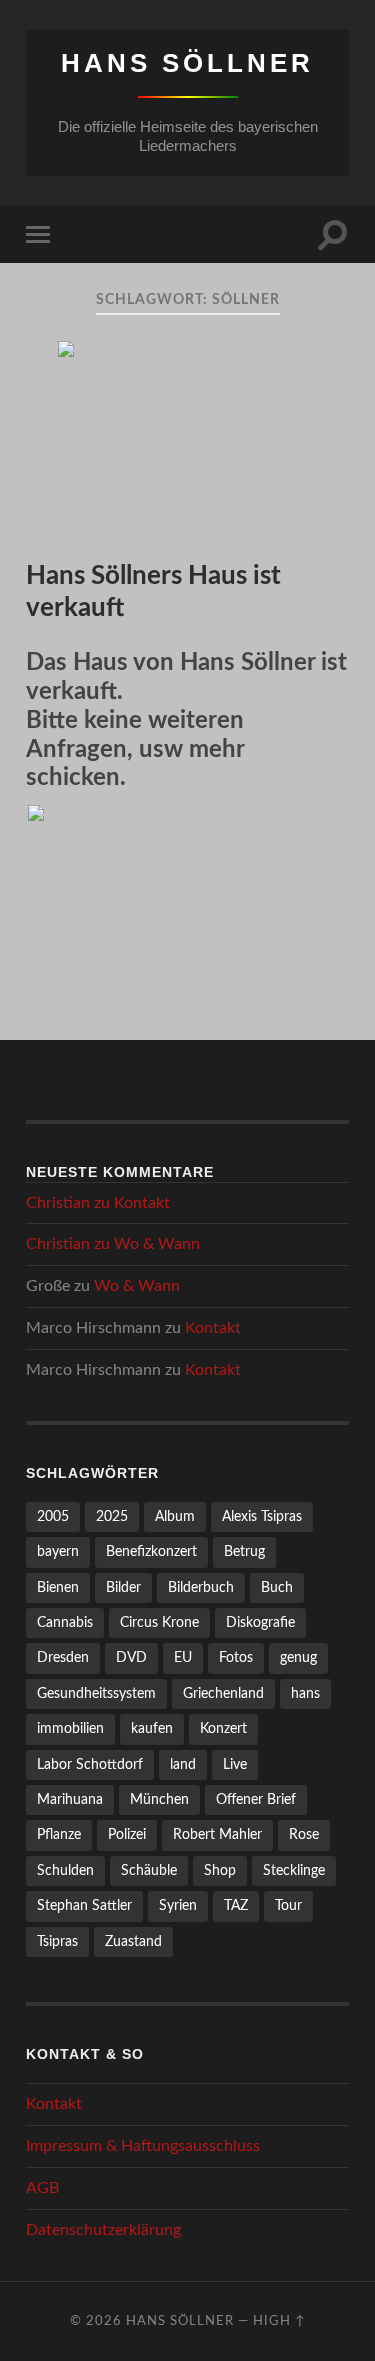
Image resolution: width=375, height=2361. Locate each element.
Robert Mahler (217, 1834)
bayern (58, 1551)
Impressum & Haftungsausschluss (143, 2146)
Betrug (244, 1551)
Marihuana (70, 1799)
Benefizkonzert (151, 1551)
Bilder (123, 1587)
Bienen (58, 1587)
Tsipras (57, 1941)
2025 (112, 1516)
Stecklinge (294, 1870)
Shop (220, 1870)
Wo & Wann (157, 1244)
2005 (53, 1516)
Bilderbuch (201, 1587)
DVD (131, 1657)
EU (183, 1657)
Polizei (127, 1834)
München (159, 1799)
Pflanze (59, 1834)
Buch (277, 1587)
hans (305, 1693)
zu (98, 1203)
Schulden (65, 1870)
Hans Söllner (187, 63)
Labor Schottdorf (90, 1764)
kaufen (152, 1728)
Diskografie (260, 1622)
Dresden (63, 1657)
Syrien (178, 1905)
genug (298, 1657)
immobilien (70, 1728)
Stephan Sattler (84, 1905)
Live (235, 1764)
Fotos (236, 1657)
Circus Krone (159, 1622)
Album (175, 1516)
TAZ (236, 1905)
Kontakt (142, 1203)
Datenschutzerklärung (103, 2230)
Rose (304, 1834)
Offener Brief (256, 1799)
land (183, 1764)
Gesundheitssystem (96, 1693)
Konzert (223, 1728)
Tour (288, 1905)
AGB (42, 2188)
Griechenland (223, 1693)
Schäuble (149, 1870)
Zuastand (133, 1941)
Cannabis (65, 1622)
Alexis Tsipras (262, 1516)
